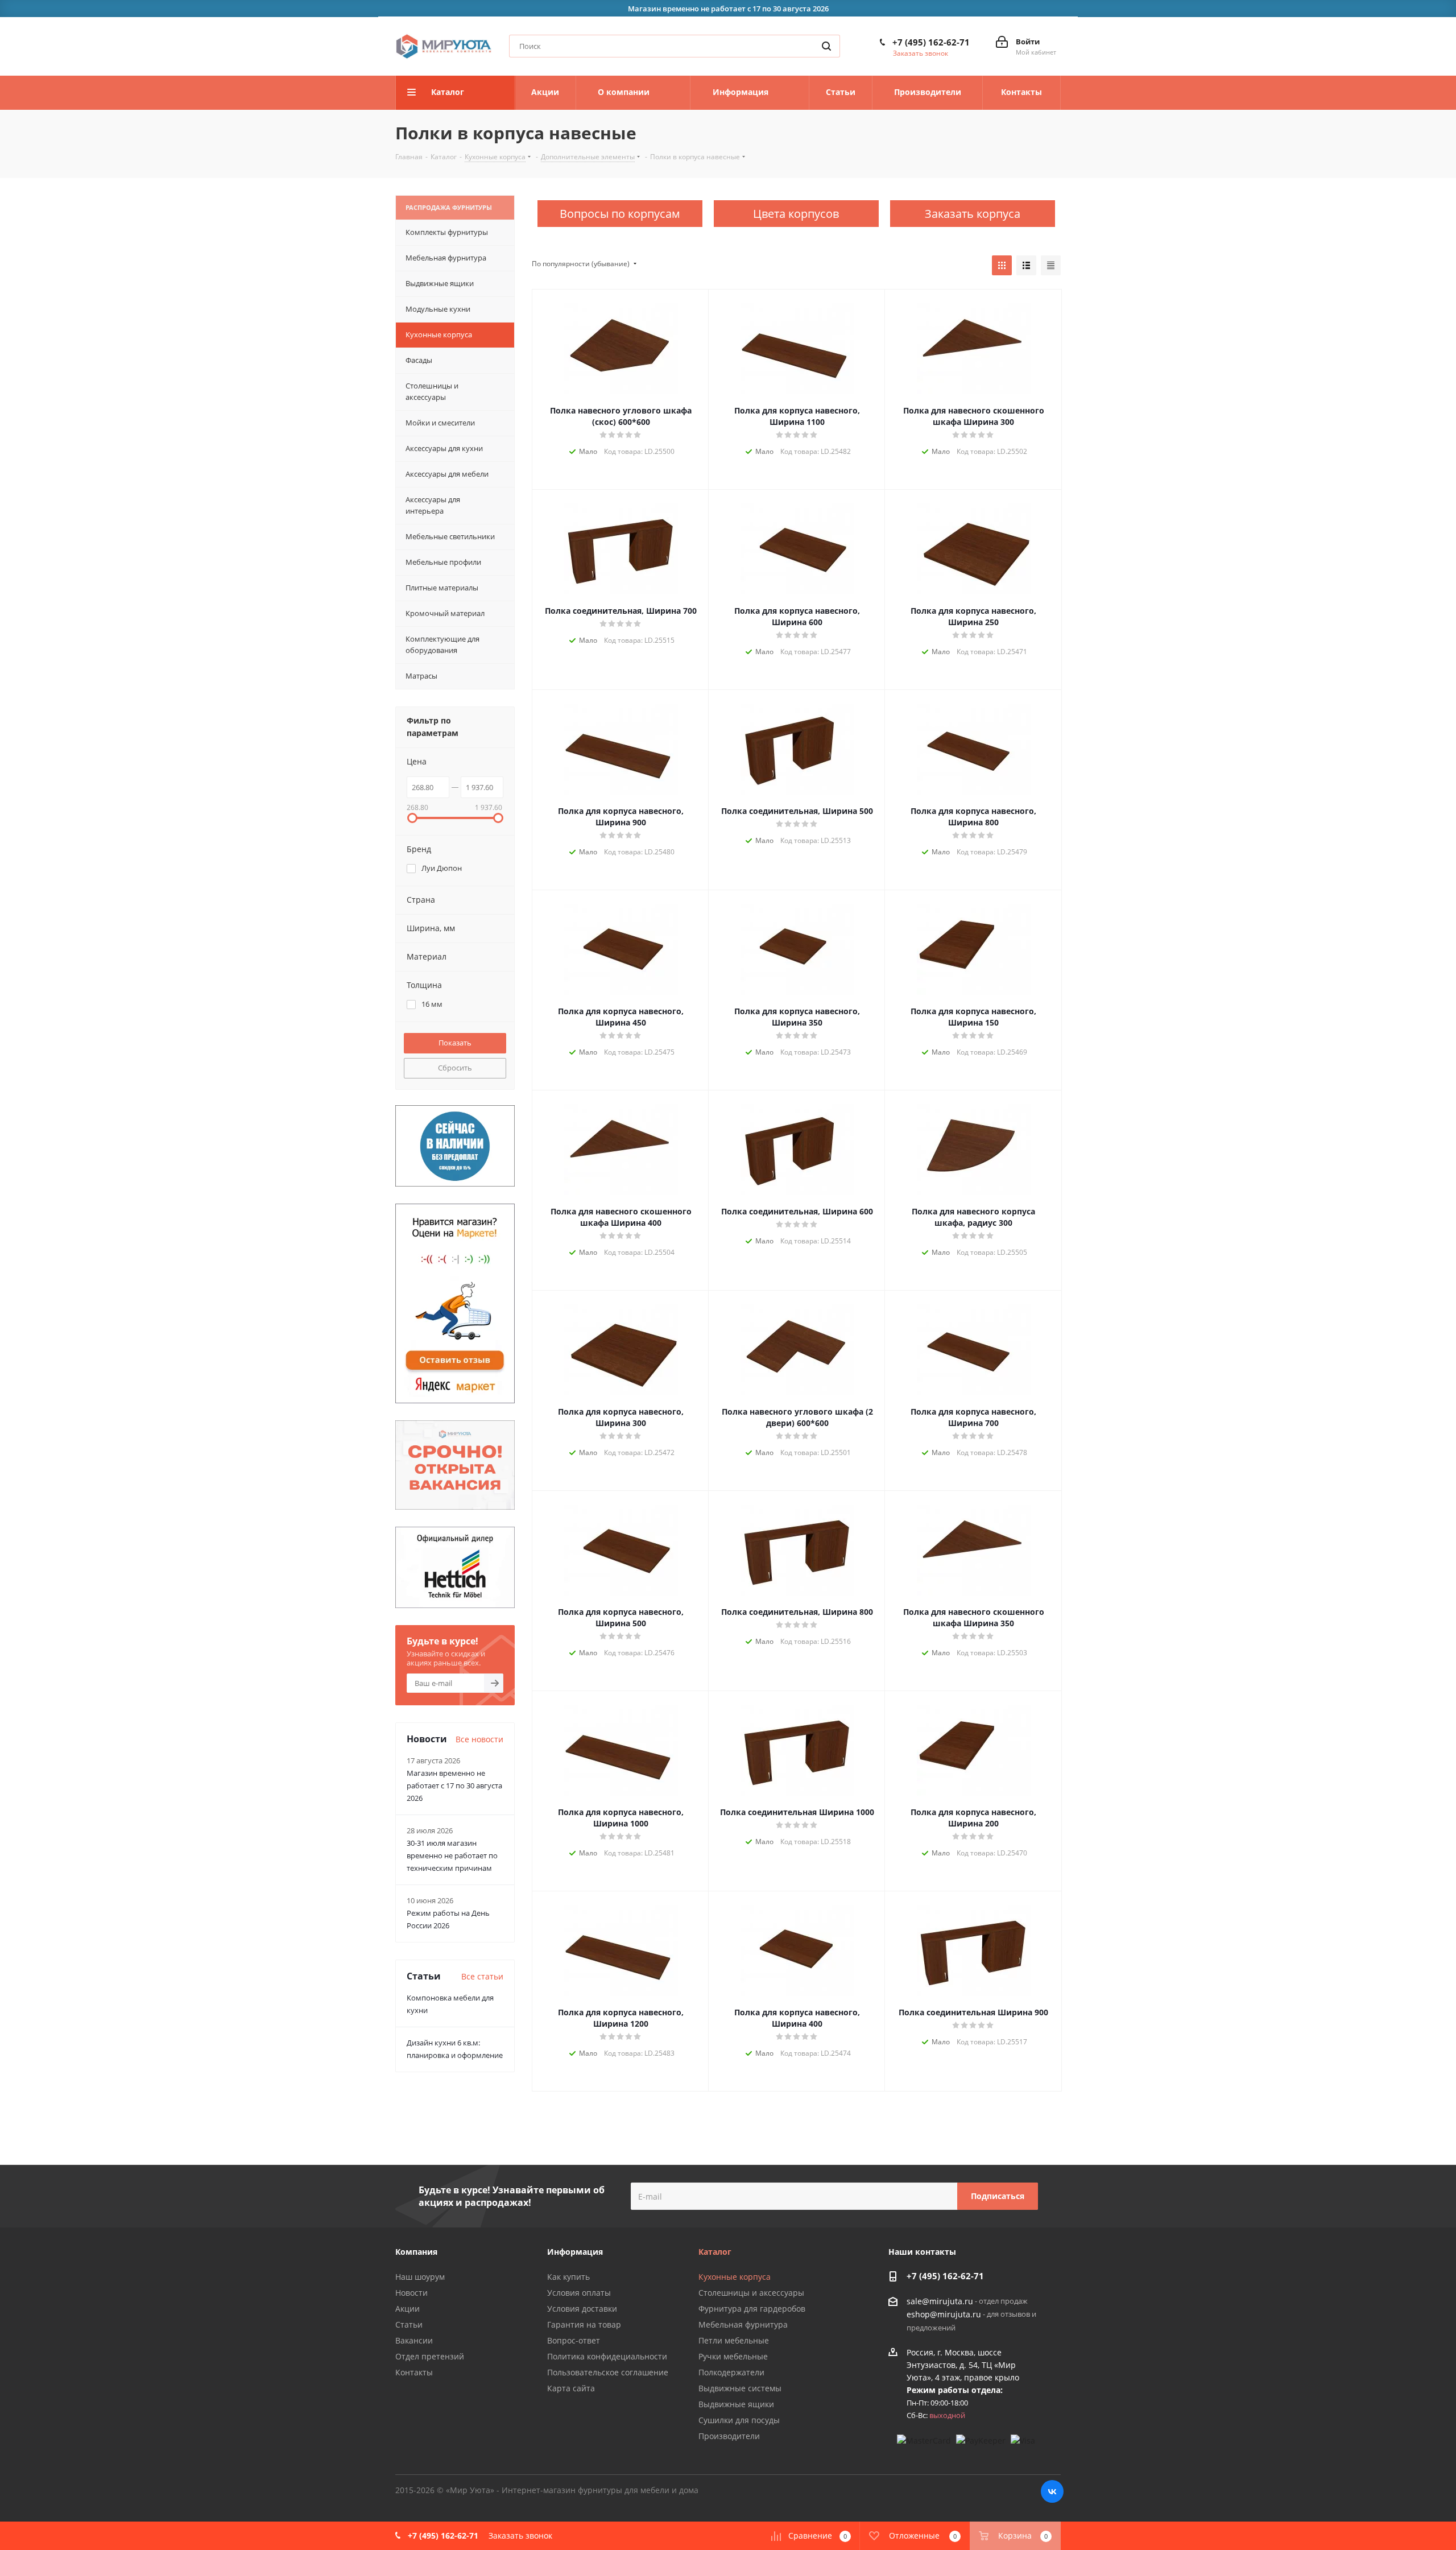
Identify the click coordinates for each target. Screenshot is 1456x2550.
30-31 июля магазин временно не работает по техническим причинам (452, 1855)
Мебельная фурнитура (743, 2324)
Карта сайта (571, 2388)
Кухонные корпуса (735, 2277)
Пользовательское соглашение (608, 2372)
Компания (416, 2252)
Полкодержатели (731, 2372)
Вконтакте (1052, 2491)
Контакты (414, 2372)
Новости (411, 2293)
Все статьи (482, 1976)
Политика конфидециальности (607, 2356)
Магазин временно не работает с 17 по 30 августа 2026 (454, 1786)
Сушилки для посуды (739, 2420)
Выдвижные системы (740, 2388)
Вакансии (414, 2340)
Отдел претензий (430, 2356)
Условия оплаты (579, 2293)
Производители (729, 2436)
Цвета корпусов (796, 214)
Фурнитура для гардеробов (752, 2309)
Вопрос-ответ (574, 2340)
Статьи (409, 2324)
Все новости (479, 1739)
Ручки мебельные (733, 2356)
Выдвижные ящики (736, 2404)
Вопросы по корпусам (620, 214)
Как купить (568, 2277)
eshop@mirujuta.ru (944, 2315)
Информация (575, 2252)
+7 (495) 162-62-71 (931, 42)
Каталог (715, 2252)
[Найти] (826, 46)
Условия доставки (582, 2309)
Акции (408, 2309)
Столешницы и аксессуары (751, 2293)
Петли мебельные (734, 2340)
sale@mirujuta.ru (940, 2301)
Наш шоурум (420, 2277)
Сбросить (455, 1068)
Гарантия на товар (584, 2324)
